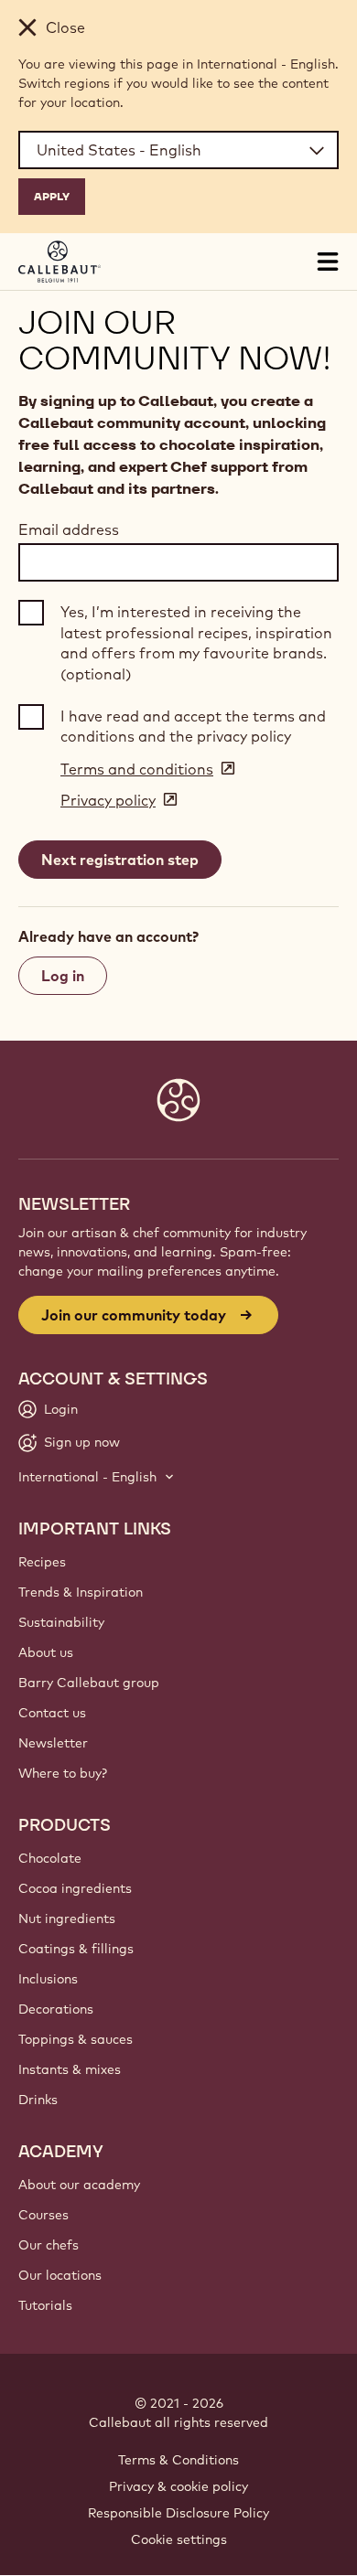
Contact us (52, 1713)
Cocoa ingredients (75, 1888)
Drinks (38, 2100)
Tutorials (45, 2305)
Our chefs (49, 2245)
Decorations (56, 2009)
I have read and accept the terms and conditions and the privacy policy (193, 726)
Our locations (60, 2275)
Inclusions (48, 1979)
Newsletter (53, 1743)
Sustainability (61, 1622)
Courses (43, 2215)
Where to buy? (63, 1773)
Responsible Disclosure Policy (178, 2513)
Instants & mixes (70, 2069)
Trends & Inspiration (81, 1592)
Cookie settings (179, 2539)
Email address (69, 529)
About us (46, 1652)
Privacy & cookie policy (178, 2486)
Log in (63, 976)
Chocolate (50, 1858)
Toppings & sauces (76, 2039)
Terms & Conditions (178, 2460)
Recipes (42, 1562)
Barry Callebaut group (89, 1683)
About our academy (79, 2185)
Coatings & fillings (76, 1949)
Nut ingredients (67, 1919)
